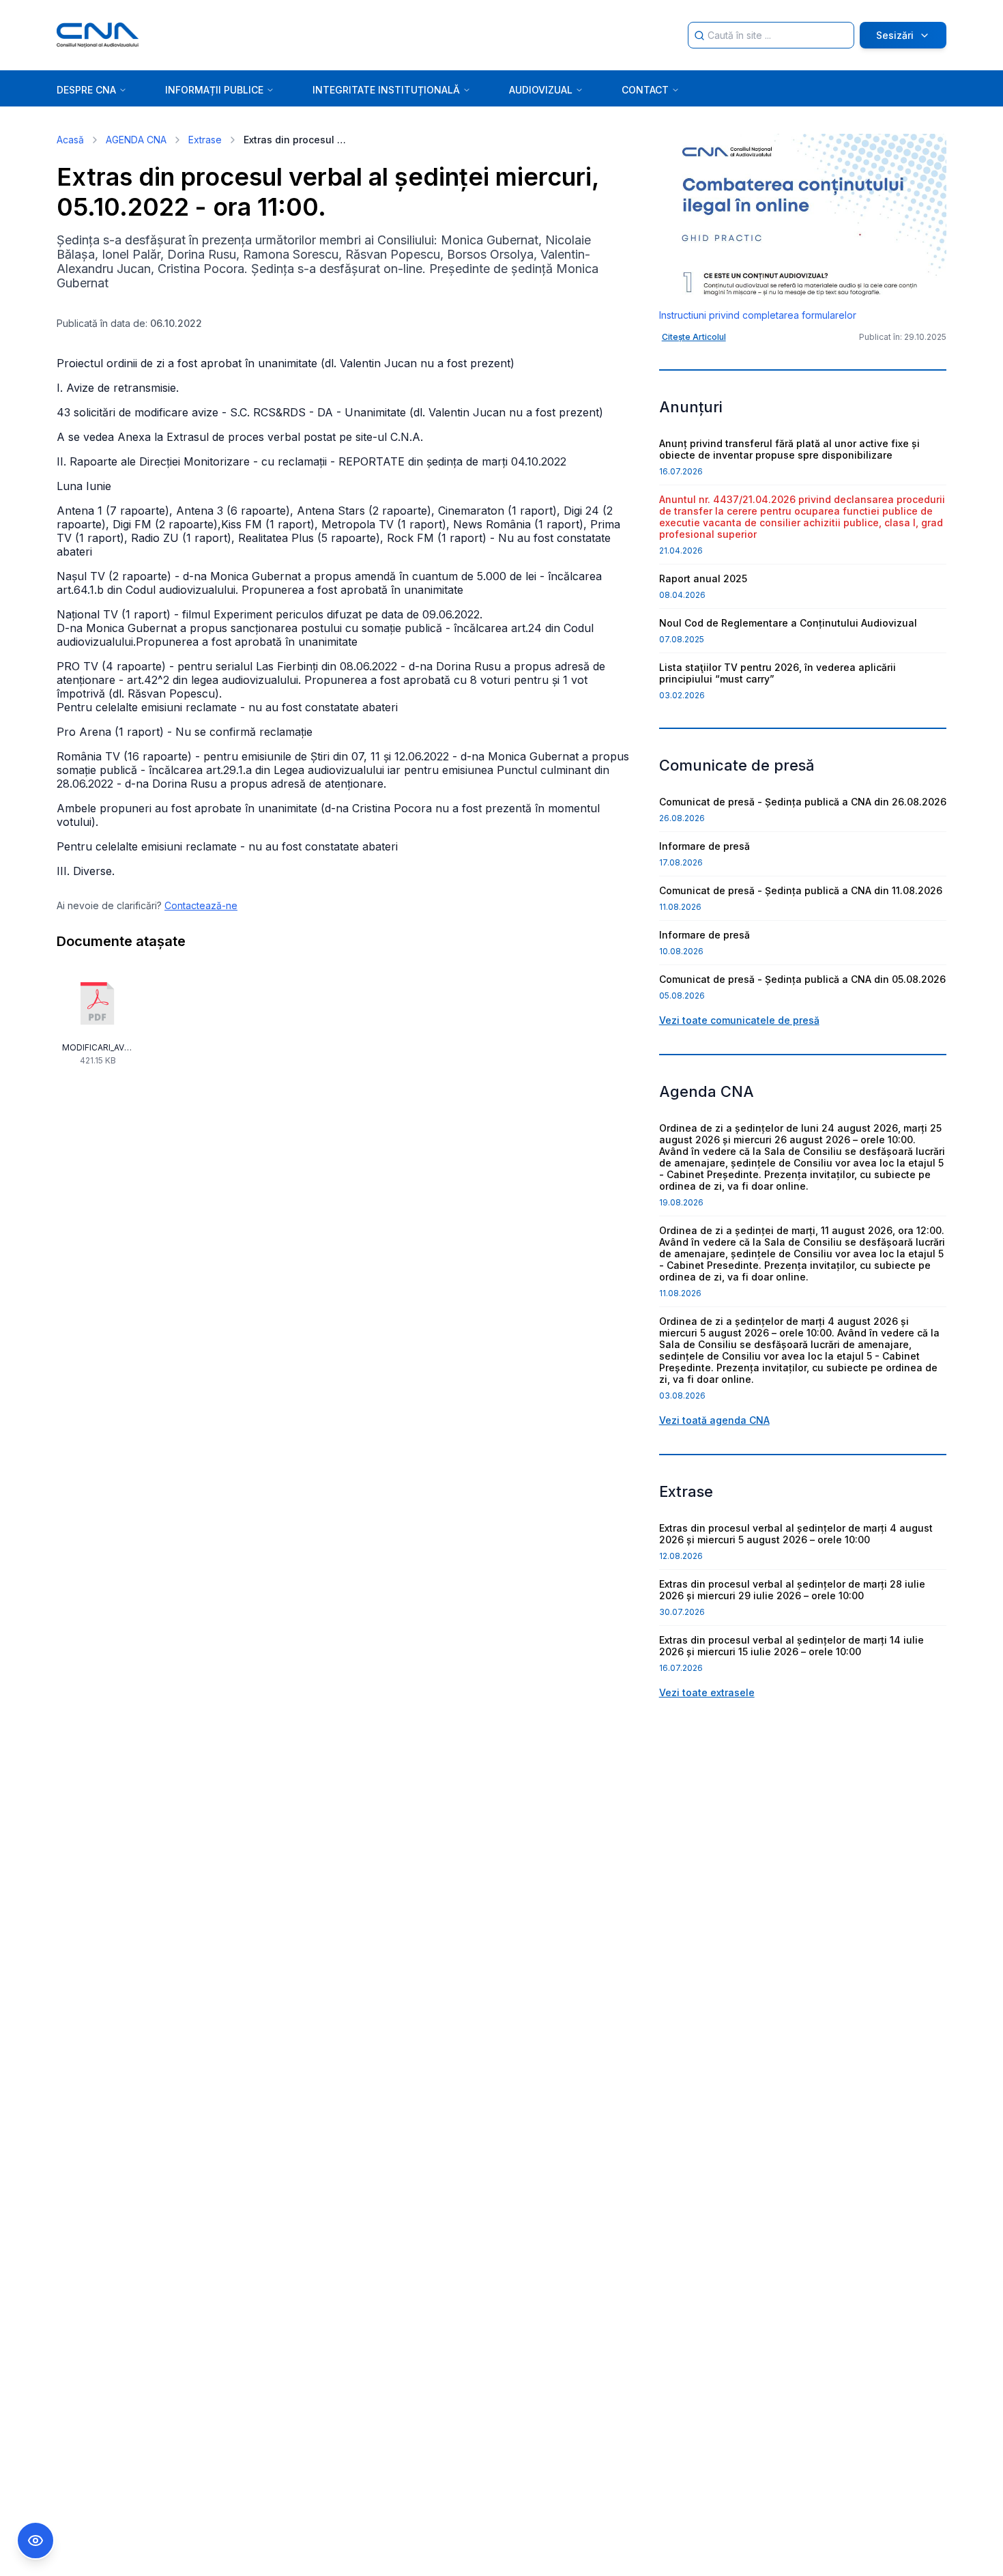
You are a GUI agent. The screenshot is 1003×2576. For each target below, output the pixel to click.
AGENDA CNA (136, 140)
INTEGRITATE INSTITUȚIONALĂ (386, 90)
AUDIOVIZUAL (541, 90)
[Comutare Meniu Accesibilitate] (35, 2541)
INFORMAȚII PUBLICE (214, 90)
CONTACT (645, 90)
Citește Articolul (694, 337)
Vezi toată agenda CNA (714, 1420)
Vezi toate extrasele (707, 1692)
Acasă (70, 140)
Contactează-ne (201, 905)
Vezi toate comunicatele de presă (739, 1020)
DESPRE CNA (86, 90)
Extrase (205, 140)
